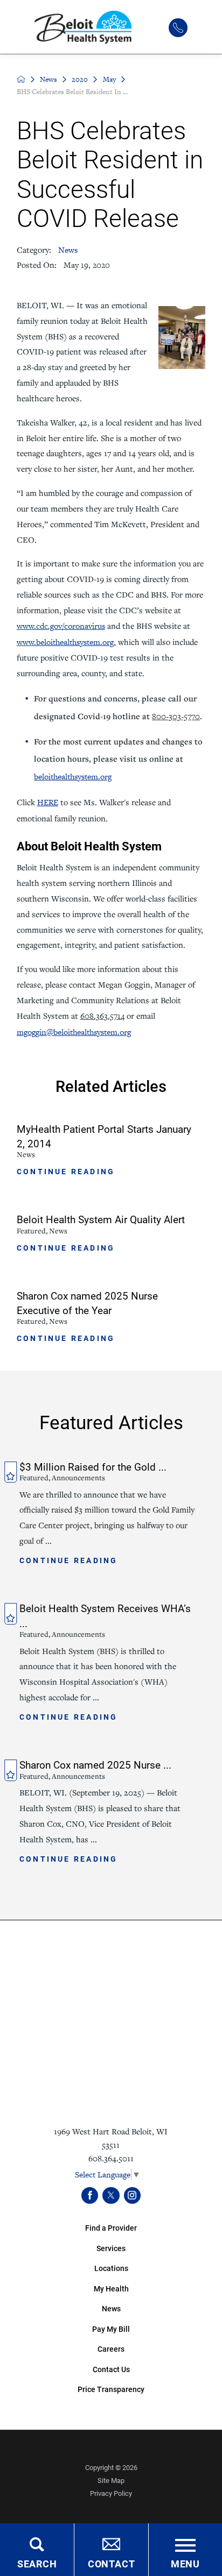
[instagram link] (132, 2195)
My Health (111, 2288)
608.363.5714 (102, 1016)
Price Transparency (111, 2389)
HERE (48, 802)
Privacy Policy (111, 2493)
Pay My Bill (111, 2329)
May (109, 79)
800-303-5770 (176, 716)
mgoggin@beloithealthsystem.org (74, 1032)
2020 (80, 79)
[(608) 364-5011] (178, 28)
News (48, 79)
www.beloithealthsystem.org (65, 642)
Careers (111, 2349)
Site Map (111, 2480)
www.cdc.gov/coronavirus (61, 626)
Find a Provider (111, 2228)
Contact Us (111, 2369)
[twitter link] (111, 2195)
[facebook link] (90, 2195)
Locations (111, 2268)
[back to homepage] (21, 79)
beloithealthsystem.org (73, 776)
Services (111, 2248)
